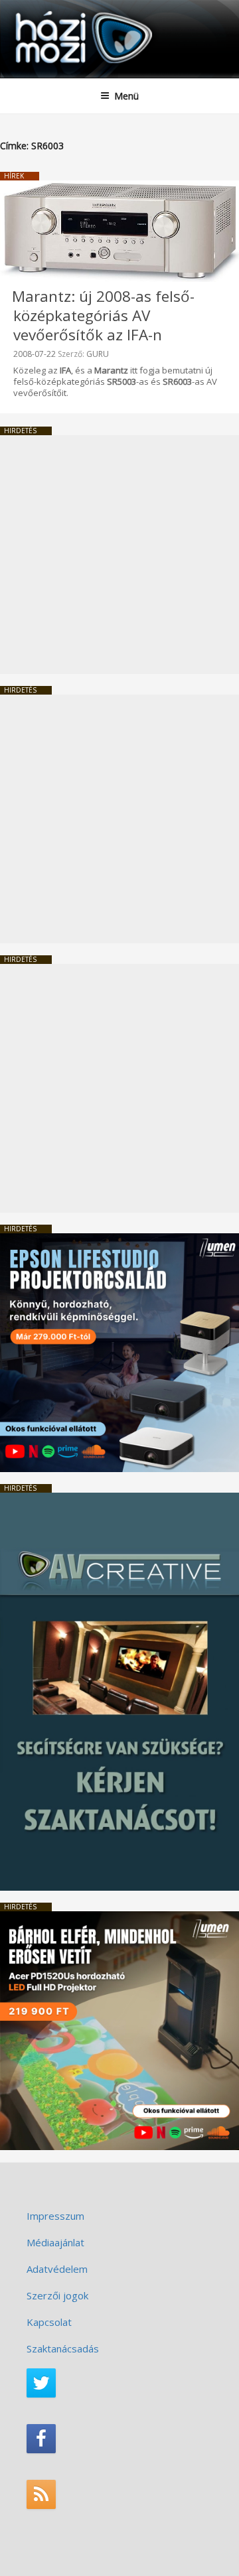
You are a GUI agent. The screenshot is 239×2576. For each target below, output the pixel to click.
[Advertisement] (119, 555)
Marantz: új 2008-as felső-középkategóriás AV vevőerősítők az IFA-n (103, 315)
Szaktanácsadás (63, 2348)
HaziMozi (42, 10)
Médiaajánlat (55, 2242)
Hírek (14, 176)
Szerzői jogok (57, 2295)
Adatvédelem (57, 2269)
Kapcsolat (49, 2322)
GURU (98, 354)
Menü (126, 96)
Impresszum (55, 2216)
